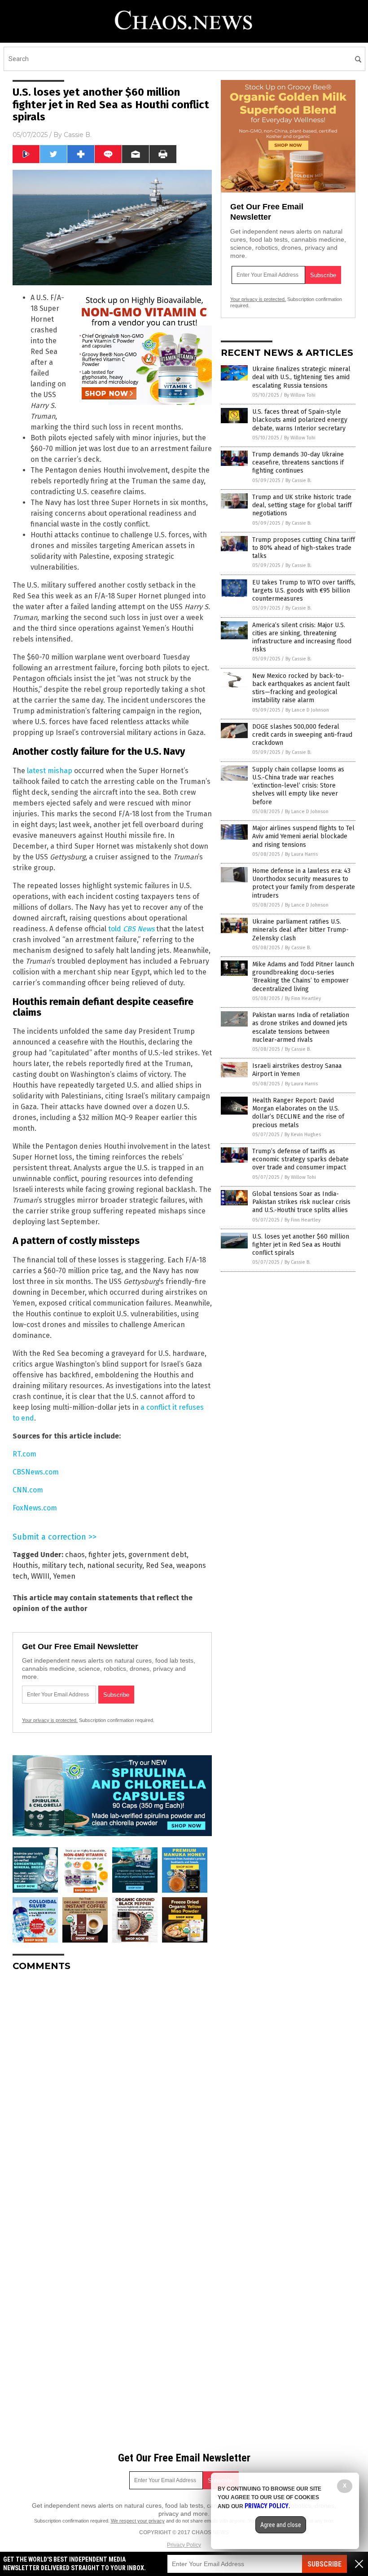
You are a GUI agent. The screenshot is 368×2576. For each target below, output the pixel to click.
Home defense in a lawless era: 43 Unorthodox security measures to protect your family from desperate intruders (304, 883)
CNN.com (28, 1490)
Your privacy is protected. (50, 1720)
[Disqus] (112, 2091)
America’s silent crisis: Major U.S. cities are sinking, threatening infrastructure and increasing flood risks (302, 637)
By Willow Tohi (300, 395)
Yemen (64, 1576)
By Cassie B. (298, 480)
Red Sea (159, 1565)
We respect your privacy (138, 2521)
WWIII (40, 1576)
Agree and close (281, 2525)
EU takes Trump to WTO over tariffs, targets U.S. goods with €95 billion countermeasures (304, 591)
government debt (158, 1555)
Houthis (25, 1565)
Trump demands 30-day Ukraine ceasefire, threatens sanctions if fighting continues (298, 463)
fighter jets (107, 1555)
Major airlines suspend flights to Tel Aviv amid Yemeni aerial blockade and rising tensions (303, 836)
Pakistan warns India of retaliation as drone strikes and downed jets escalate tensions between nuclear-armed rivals (301, 1027)
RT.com (24, 1454)
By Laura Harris (301, 854)
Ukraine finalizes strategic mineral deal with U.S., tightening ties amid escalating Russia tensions (301, 377)
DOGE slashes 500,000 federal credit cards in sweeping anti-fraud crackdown (302, 735)
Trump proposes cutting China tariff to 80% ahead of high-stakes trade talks (304, 548)
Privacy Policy (184, 2545)
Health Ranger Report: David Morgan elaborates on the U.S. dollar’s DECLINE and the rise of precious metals (298, 1113)
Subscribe (324, 2564)
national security (115, 1565)
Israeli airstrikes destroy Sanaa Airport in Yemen (297, 1070)
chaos (75, 1555)
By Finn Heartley (303, 998)
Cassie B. (78, 135)
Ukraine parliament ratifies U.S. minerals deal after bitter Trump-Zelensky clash (300, 930)
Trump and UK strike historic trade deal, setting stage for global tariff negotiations (302, 505)
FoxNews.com (35, 1508)
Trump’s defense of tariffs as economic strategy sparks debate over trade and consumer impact (300, 1159)
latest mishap (50, 771)
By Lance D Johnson (307, 710)
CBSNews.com (36, 1472)
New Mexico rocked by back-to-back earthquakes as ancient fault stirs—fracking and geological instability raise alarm (301, 688)
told (131, 929)
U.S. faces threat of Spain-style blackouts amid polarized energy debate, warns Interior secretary (300, 420)
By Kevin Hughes (303, 1135)
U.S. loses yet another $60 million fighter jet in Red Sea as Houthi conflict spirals (301, 1245)
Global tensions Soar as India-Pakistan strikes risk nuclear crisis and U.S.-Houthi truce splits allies (301, 1202)
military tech (63, 1565)
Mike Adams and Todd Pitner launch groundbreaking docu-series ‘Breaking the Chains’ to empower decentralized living (303, 977)
